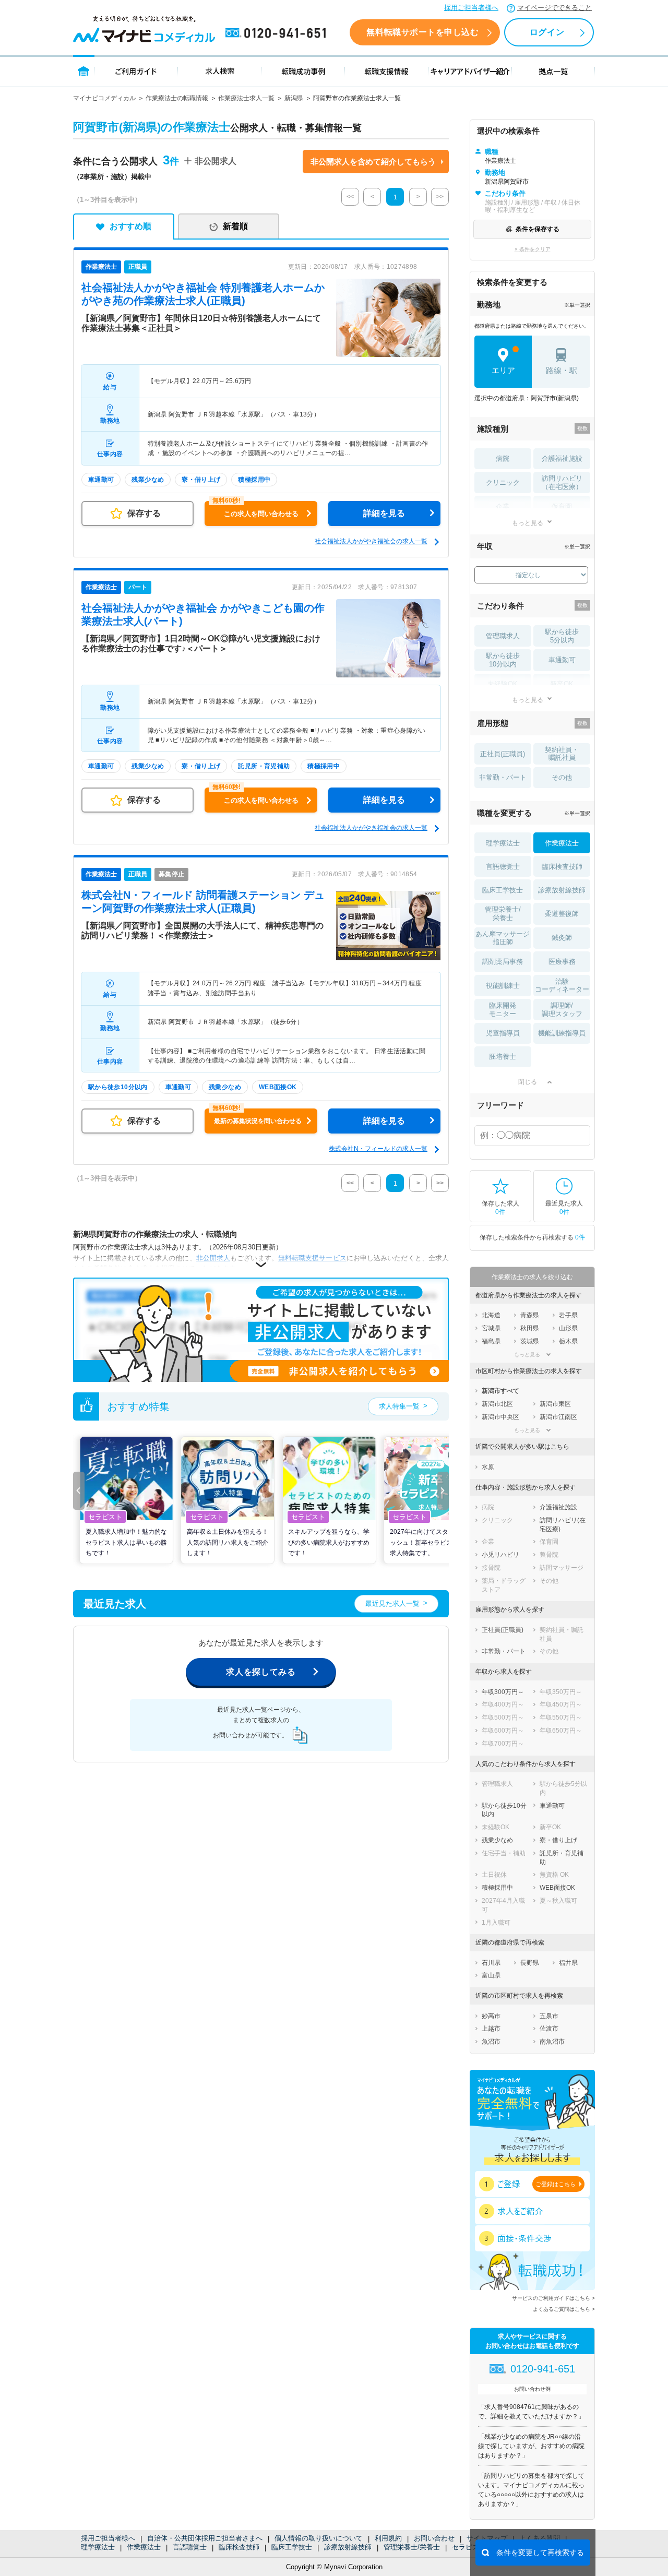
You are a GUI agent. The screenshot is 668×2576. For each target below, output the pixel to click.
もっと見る (528, 523)
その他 (562, 777)
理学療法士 (98, 2547)
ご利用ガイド (136, 71)
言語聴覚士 (190, 2547)
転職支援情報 (387, 71)
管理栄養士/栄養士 (412, 2547)
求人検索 (220, 71)
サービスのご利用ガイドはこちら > (553, 2298)
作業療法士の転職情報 (177, 98)
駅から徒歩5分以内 (562, 636)
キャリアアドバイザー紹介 (470, 71)
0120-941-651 (278, 33)
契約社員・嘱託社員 (562, 754)
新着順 (235, 226)
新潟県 (294, 98)
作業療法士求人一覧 (246, 98)
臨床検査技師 (239, 2547)
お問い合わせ (434, 2538)
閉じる (528, 1082)
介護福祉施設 (562, 458)
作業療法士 (144, 2547)
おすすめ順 (130, 226)
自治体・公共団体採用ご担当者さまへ (205, 2538)
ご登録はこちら (556, 2184)
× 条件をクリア (533, 249)
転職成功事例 (303, 71)
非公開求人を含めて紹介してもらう (373, 162)
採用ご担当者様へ (471, 8)
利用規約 (388, 2538)
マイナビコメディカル (104, 98)
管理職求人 (503, 636)
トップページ (84, 71)
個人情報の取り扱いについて (319, 2538)
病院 (503, 458)
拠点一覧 (553, 71)
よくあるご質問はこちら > (564, 2309)
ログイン (547, 32)
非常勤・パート (503, 777)
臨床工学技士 (292, 2547)
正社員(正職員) (503, 754)
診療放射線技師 (348, 2547)
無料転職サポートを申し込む (422, 32)
